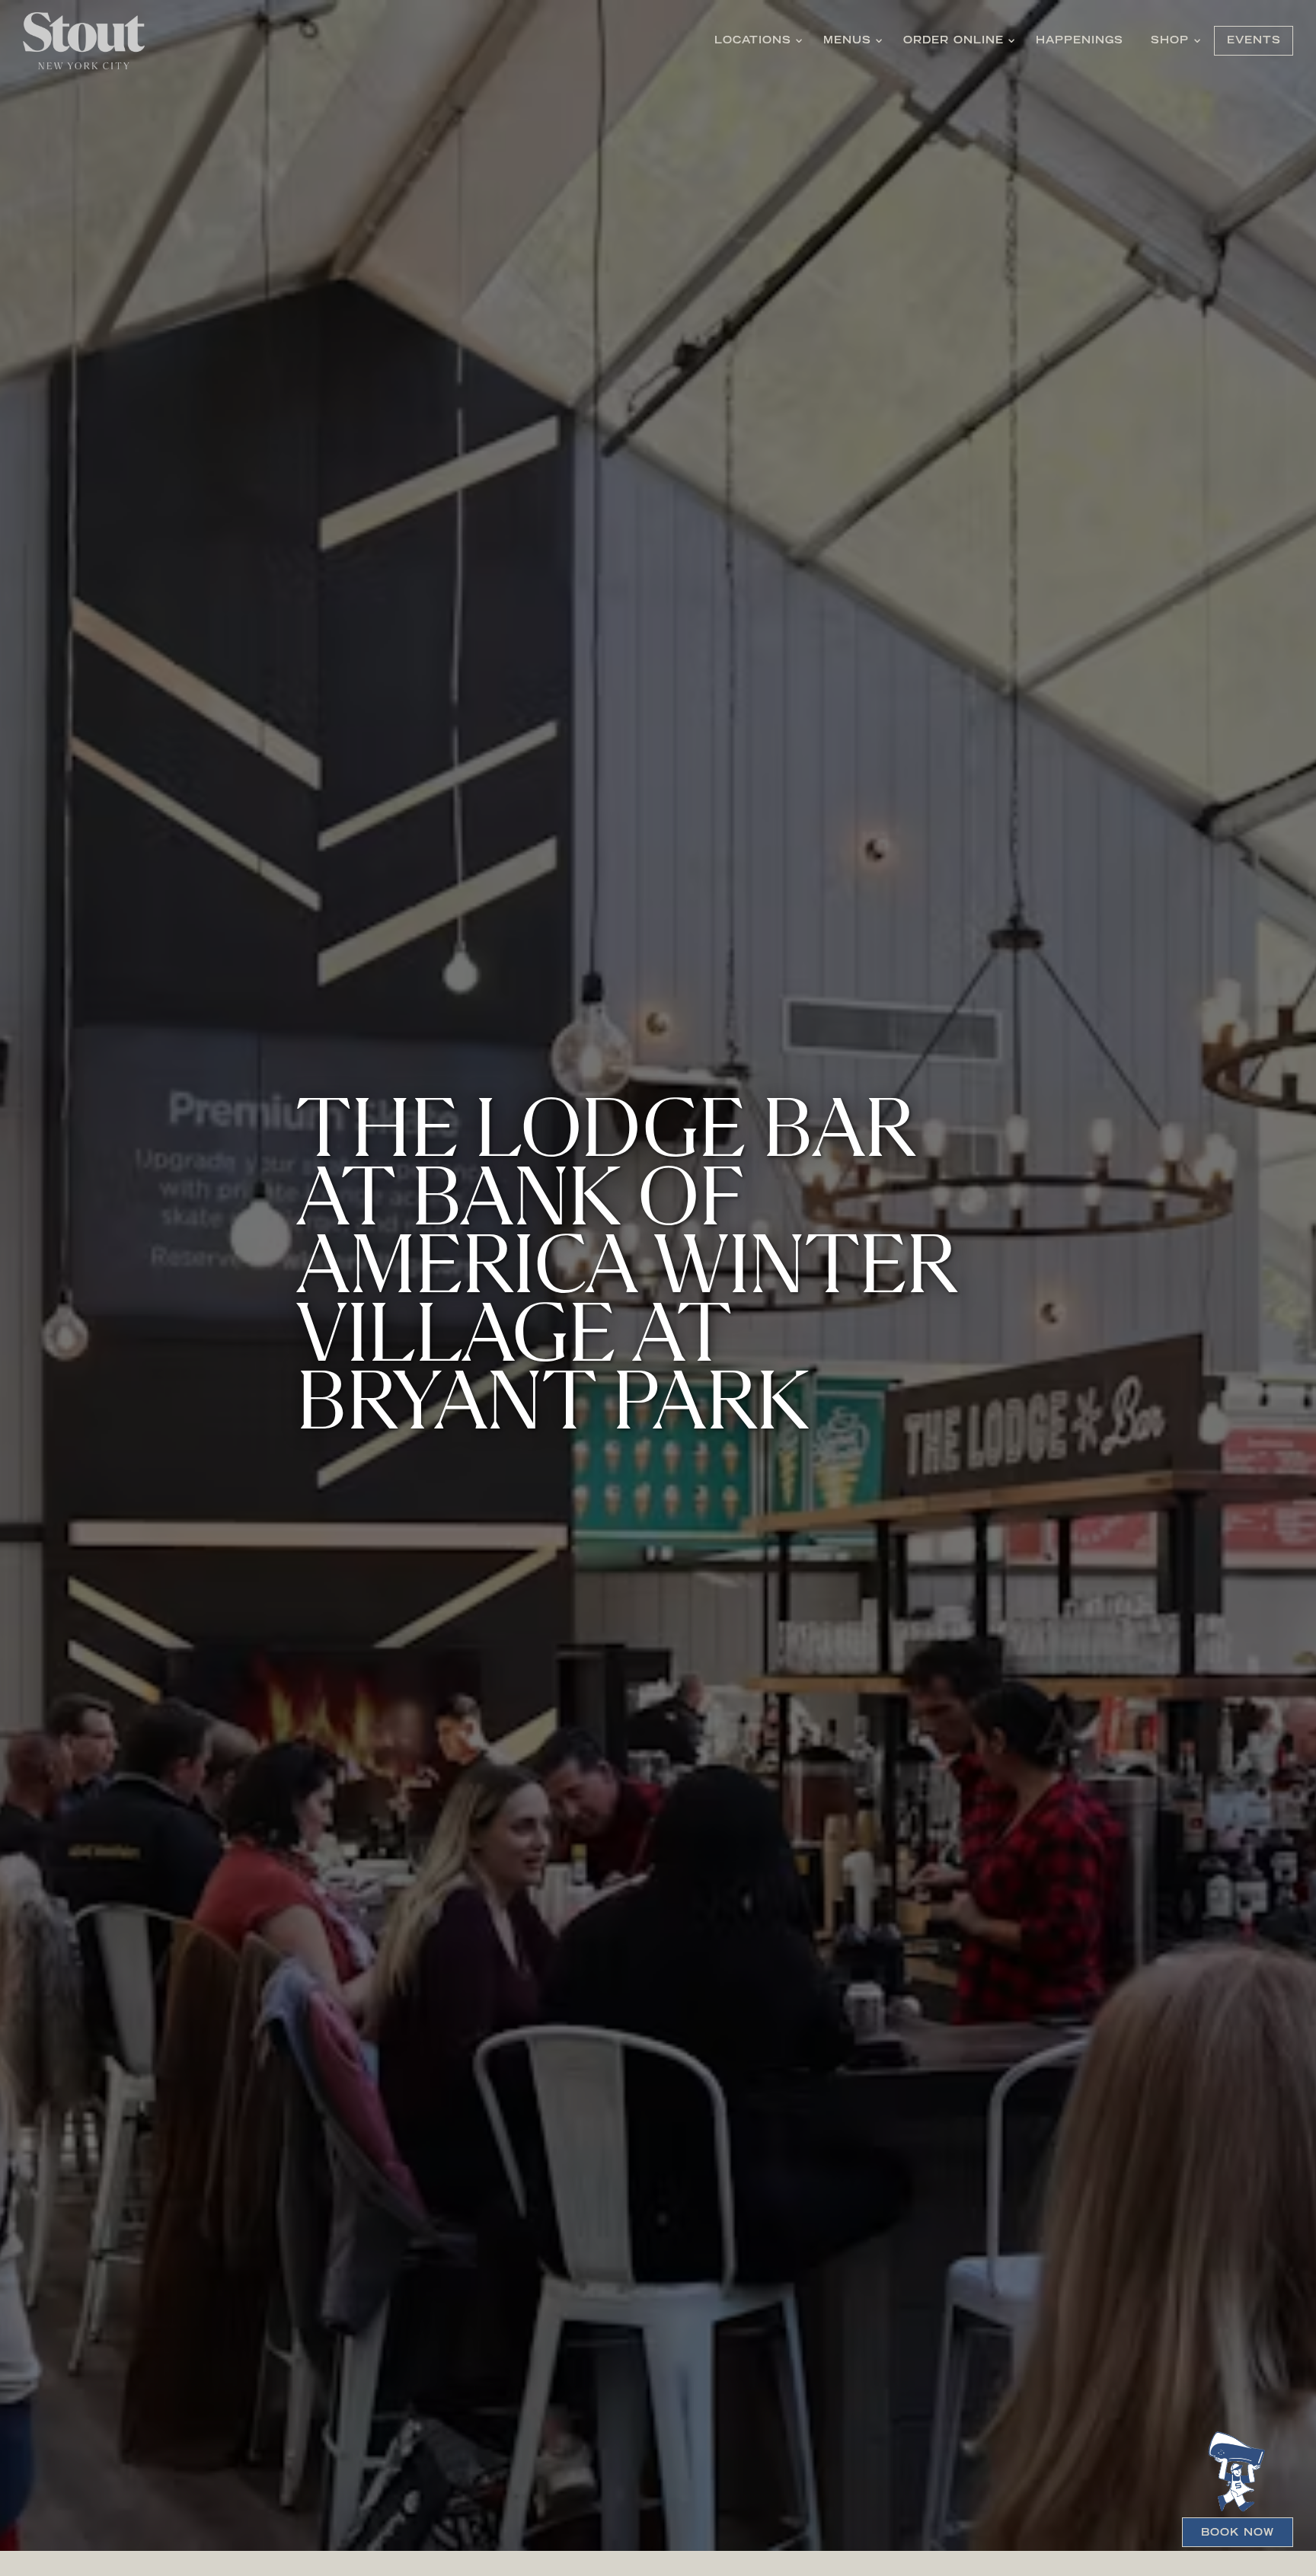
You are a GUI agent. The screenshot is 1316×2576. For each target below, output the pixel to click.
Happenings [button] (1080, 41)
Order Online (959, 41)
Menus (853, 41)
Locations (758, 41)
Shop (1175, 41)
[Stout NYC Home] (84, 41)
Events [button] (1254, 41)
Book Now (1238, 2533)
